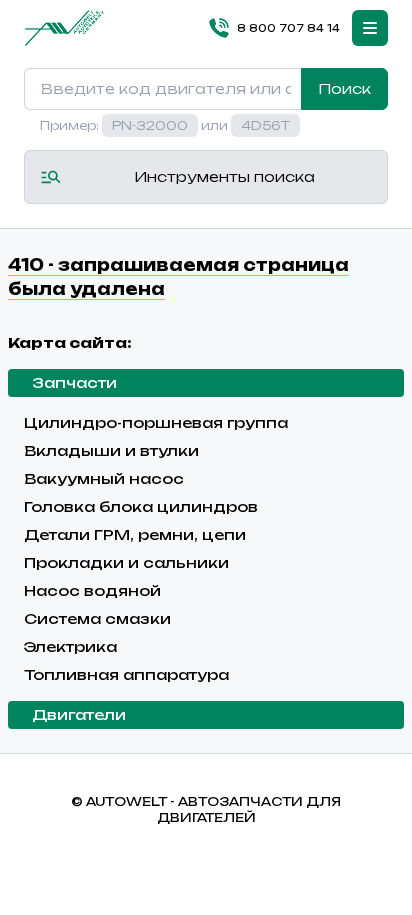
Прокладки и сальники (126, 562)
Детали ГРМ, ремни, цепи (135, 534)
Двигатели (79, 714)
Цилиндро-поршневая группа (156, 422)
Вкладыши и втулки (111, 450)
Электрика (70, 646)
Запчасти (74, 382)
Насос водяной (92, 590)
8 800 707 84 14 (288, 28)
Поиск (344, 88)
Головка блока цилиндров (141, 506)
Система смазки (97, 618)
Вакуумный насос (104, 478)
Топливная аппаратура (126, 674)
